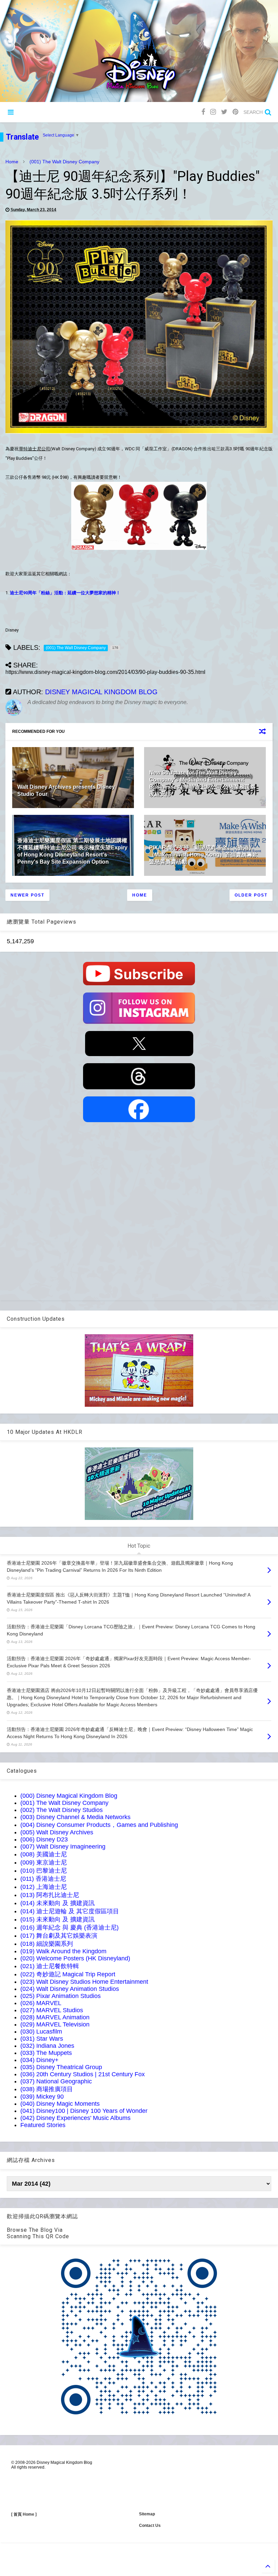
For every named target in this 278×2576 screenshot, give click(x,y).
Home (12, 162)
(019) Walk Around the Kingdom (63, 1951)
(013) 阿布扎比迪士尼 (50, 1895)
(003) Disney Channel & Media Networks (75, 1817)
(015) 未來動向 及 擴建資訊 (57, 1919)
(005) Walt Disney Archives (57, 1832)
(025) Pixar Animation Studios (61, 1996)
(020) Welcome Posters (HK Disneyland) (75, 1958)
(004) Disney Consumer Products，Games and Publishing (99, 1825)
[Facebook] (203, 112)
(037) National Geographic (56, 2081)
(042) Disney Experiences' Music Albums (75, 2118)
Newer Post (27, 895)
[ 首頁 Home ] (24, 2514)
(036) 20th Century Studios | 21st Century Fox (83, 2074)
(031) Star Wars (42, 2039)
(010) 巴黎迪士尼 (44, 1871)
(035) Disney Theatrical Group (61, 2067)
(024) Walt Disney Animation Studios (70, 1989)
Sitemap (147, 2514)
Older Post (251, 895)
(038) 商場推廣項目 (47, 2089)
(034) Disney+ (39, 2060)
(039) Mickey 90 (42, 2097)
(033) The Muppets (46, 2053)
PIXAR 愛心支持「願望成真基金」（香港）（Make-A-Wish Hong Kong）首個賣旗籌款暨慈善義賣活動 (203, 855)
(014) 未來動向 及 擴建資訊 (57, 1903)
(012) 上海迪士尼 (44, 1887)
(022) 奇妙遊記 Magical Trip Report (68, 1974)
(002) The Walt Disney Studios (62, 1810)
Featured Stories (43, 2125)
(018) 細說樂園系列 (47, 1944)
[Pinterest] (235, 112)
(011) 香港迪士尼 (43, 1879)
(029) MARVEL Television (55, 2024)
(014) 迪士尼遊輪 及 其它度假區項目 (70, 1911)
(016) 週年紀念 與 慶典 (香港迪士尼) (69, 1928)
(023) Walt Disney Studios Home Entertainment (84, 1982)
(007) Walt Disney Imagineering (63, 1847)
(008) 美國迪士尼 (44, 1854)
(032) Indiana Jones (47, 2046)
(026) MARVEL (41, 2003)
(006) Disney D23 (44, 1839)
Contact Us (150, 2526)
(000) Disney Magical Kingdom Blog (69, 1796)
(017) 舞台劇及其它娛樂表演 (59, 1936)
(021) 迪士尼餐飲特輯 (50, 1966)
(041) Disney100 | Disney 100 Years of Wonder (84, 2111)
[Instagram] (213, 112)
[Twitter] (224, 112)
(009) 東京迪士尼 (44, 1862)
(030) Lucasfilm (41, 2032)
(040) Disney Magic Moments (60, 2104)
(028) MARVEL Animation (55, 2017)
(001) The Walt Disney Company (64, 162)
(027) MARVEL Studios (52, 2010)
